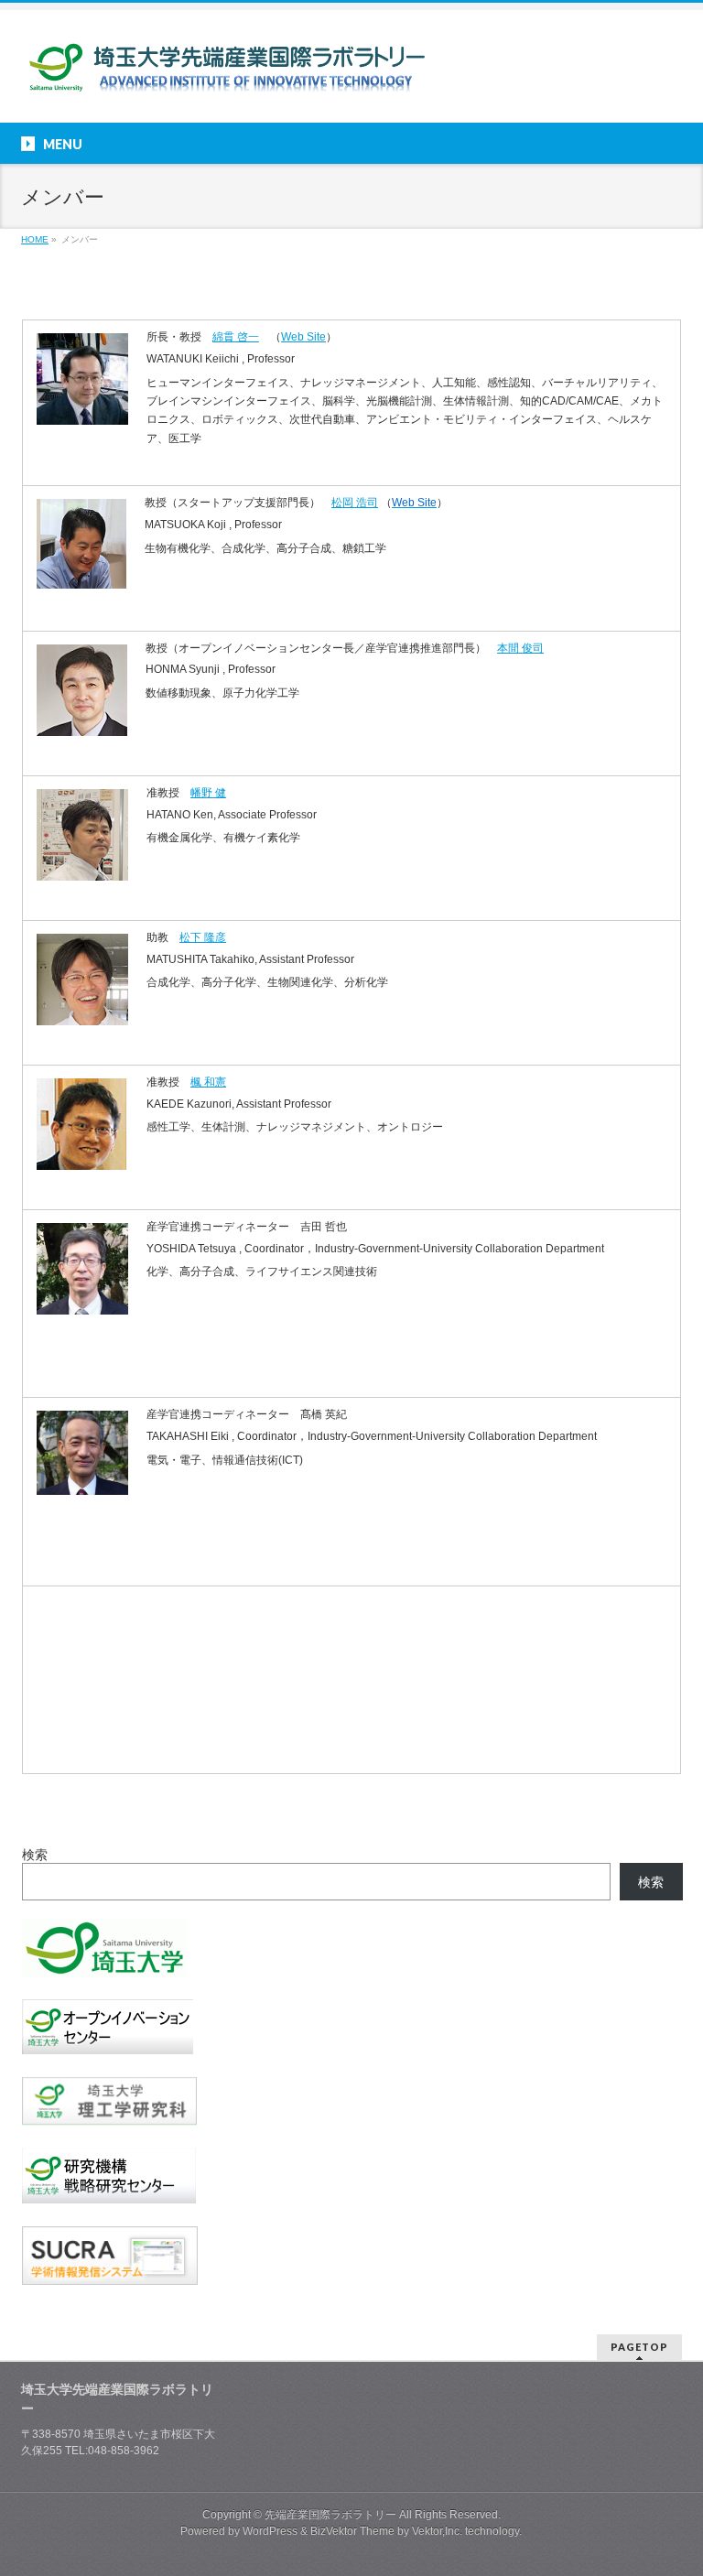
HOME (35, 239)
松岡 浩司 (355, 503)
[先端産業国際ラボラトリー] (225, 75)
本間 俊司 (520, 648)
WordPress (270, 2531)
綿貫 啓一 (236, 337)
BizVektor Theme (352, 2531)
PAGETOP (639, 2347)
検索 (35, 1855)
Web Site (303, 337)
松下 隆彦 (203, 937)
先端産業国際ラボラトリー (330, 2515)
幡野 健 (208, 793)
